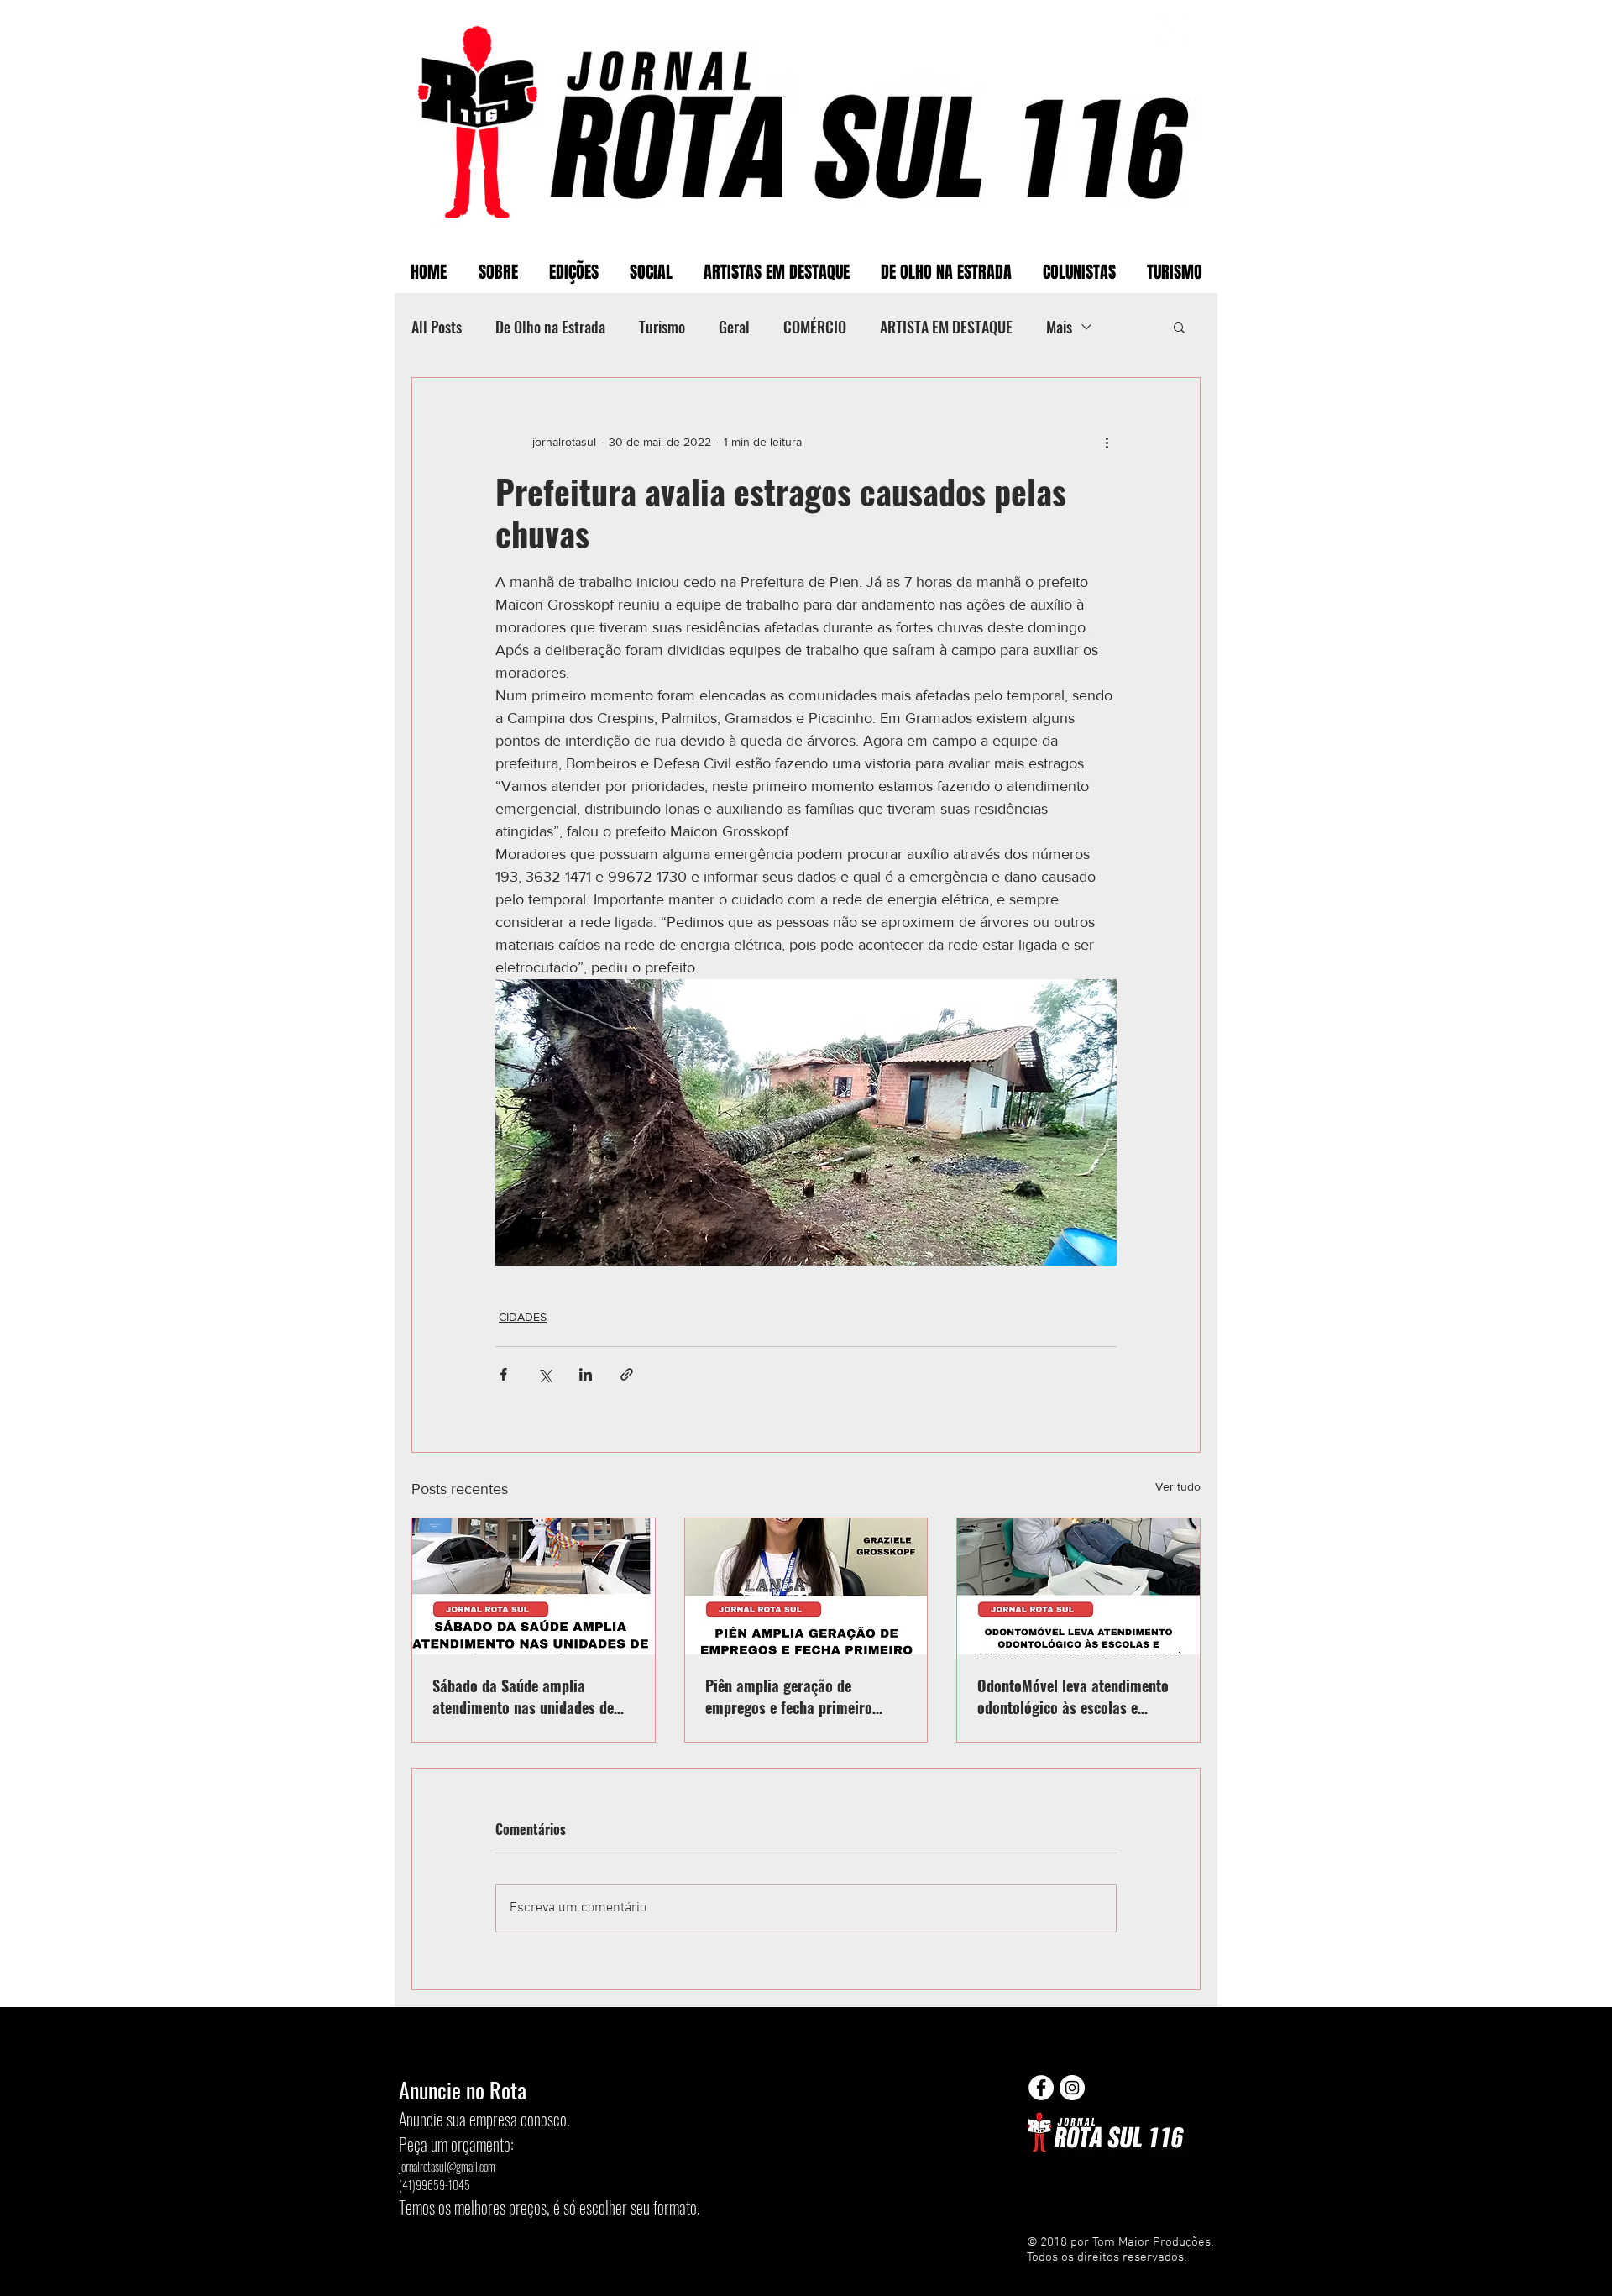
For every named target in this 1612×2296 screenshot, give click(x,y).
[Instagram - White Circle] (1072, 2088)
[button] (1179, 327)
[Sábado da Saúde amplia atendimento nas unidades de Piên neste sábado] (534, 1586)
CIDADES (523, 1317)
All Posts (437, 327)
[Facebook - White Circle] (1041, 2088)
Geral (734, 327)
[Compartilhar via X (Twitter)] (544, 1374)
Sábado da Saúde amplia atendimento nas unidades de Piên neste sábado (523, 1696)
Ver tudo (1178, 1486)
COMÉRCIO (815, 327)
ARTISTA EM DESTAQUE (946, 327)
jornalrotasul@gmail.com (447, 2166)
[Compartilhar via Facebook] (503, 1374)
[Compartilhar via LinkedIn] (586, 1374)
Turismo (662, 327)
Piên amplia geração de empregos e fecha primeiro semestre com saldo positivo (794, 1696)
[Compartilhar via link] (627, 1374)
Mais (1059, 327)
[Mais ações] (1107, 442)
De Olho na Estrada (550, 327)
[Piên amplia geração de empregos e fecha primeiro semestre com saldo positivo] (806, 1586)
